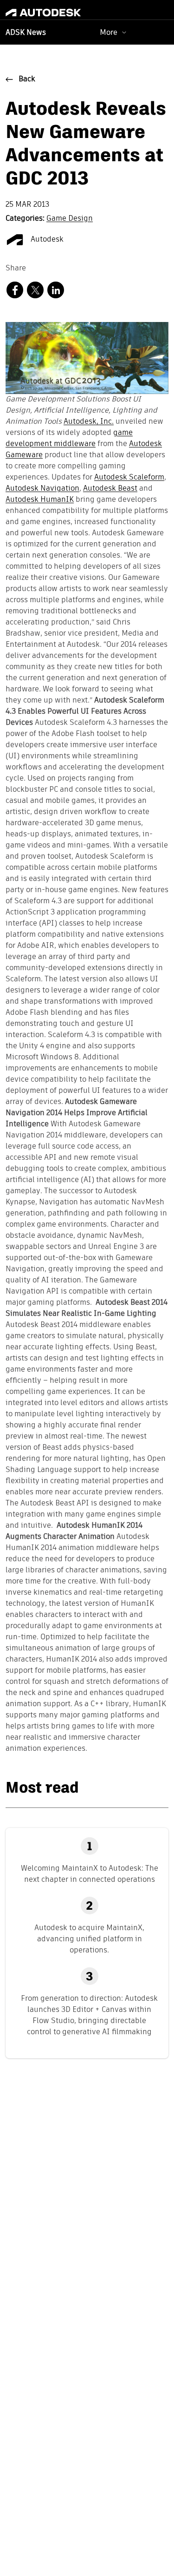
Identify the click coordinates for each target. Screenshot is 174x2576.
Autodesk (46, 240)
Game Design (70, 219)
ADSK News (26, 33)
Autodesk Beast (110, 489)
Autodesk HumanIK (40, 500)
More (109, 32)
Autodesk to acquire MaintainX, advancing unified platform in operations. (89, 1939)
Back (27, 79)
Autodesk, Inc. (89, 422)
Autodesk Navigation (42, 489)
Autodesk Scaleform (129, 478)
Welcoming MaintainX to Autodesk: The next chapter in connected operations (90, 1874)
